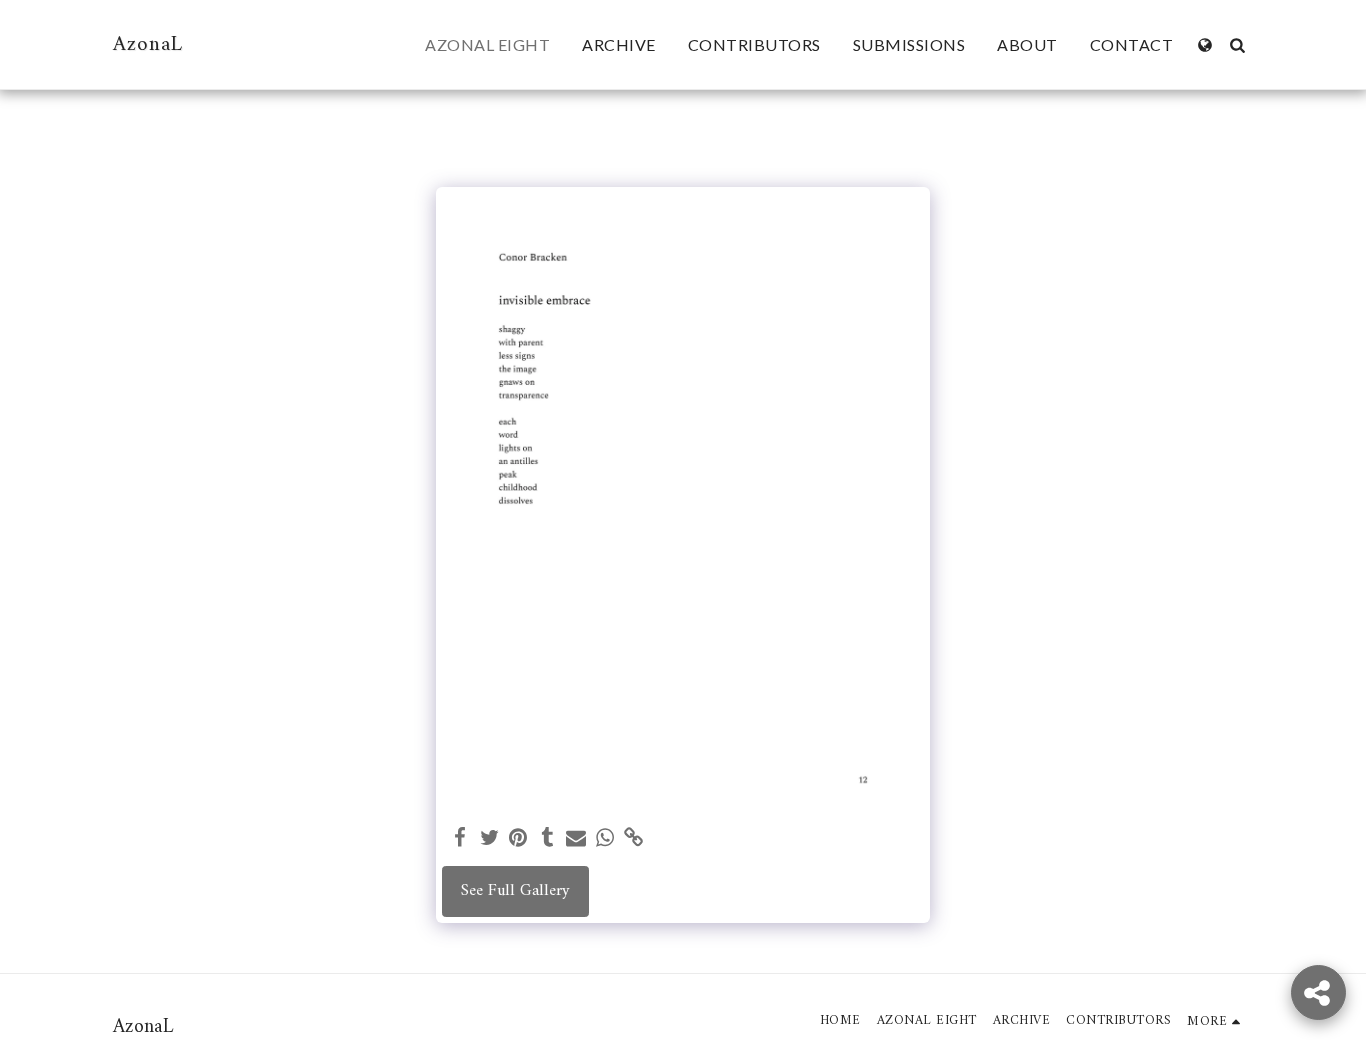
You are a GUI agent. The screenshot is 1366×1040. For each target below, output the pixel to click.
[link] (633, 839)
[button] (1237, 45)
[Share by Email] (576, 839)
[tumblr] (547, 839)
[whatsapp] (605, 839)
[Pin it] (518, 839)
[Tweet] (489, 839)
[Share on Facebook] (460, 839)
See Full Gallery (515, 890)
